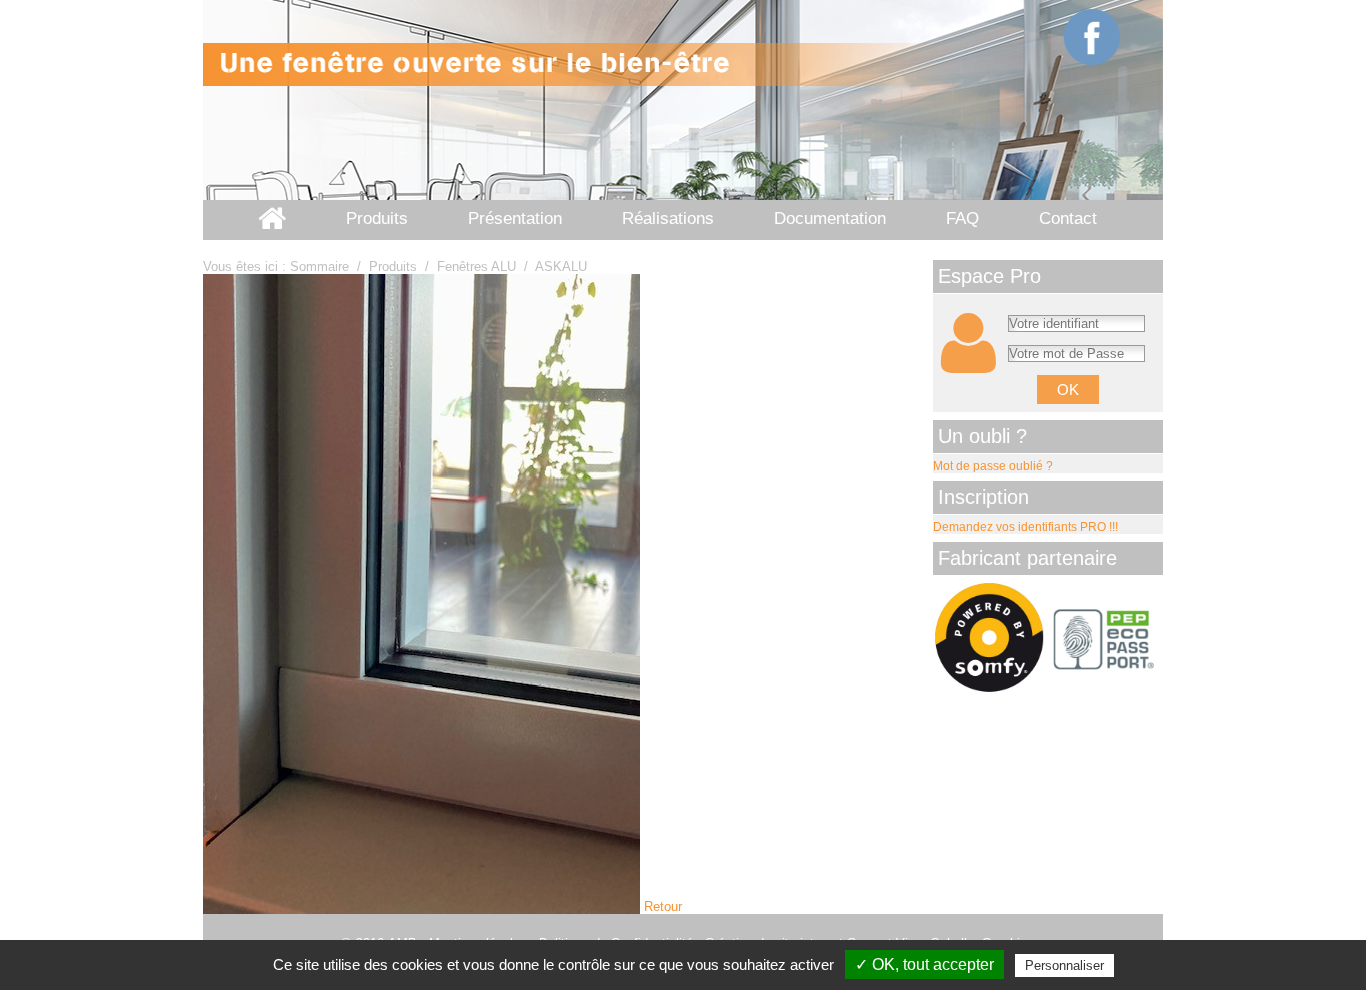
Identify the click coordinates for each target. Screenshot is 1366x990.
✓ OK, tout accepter (924, 964)
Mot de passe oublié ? (993, 466)
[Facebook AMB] (1092, 37)
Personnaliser (1064, 965)
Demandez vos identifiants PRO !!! (1025, 527)
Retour (663, 906)
